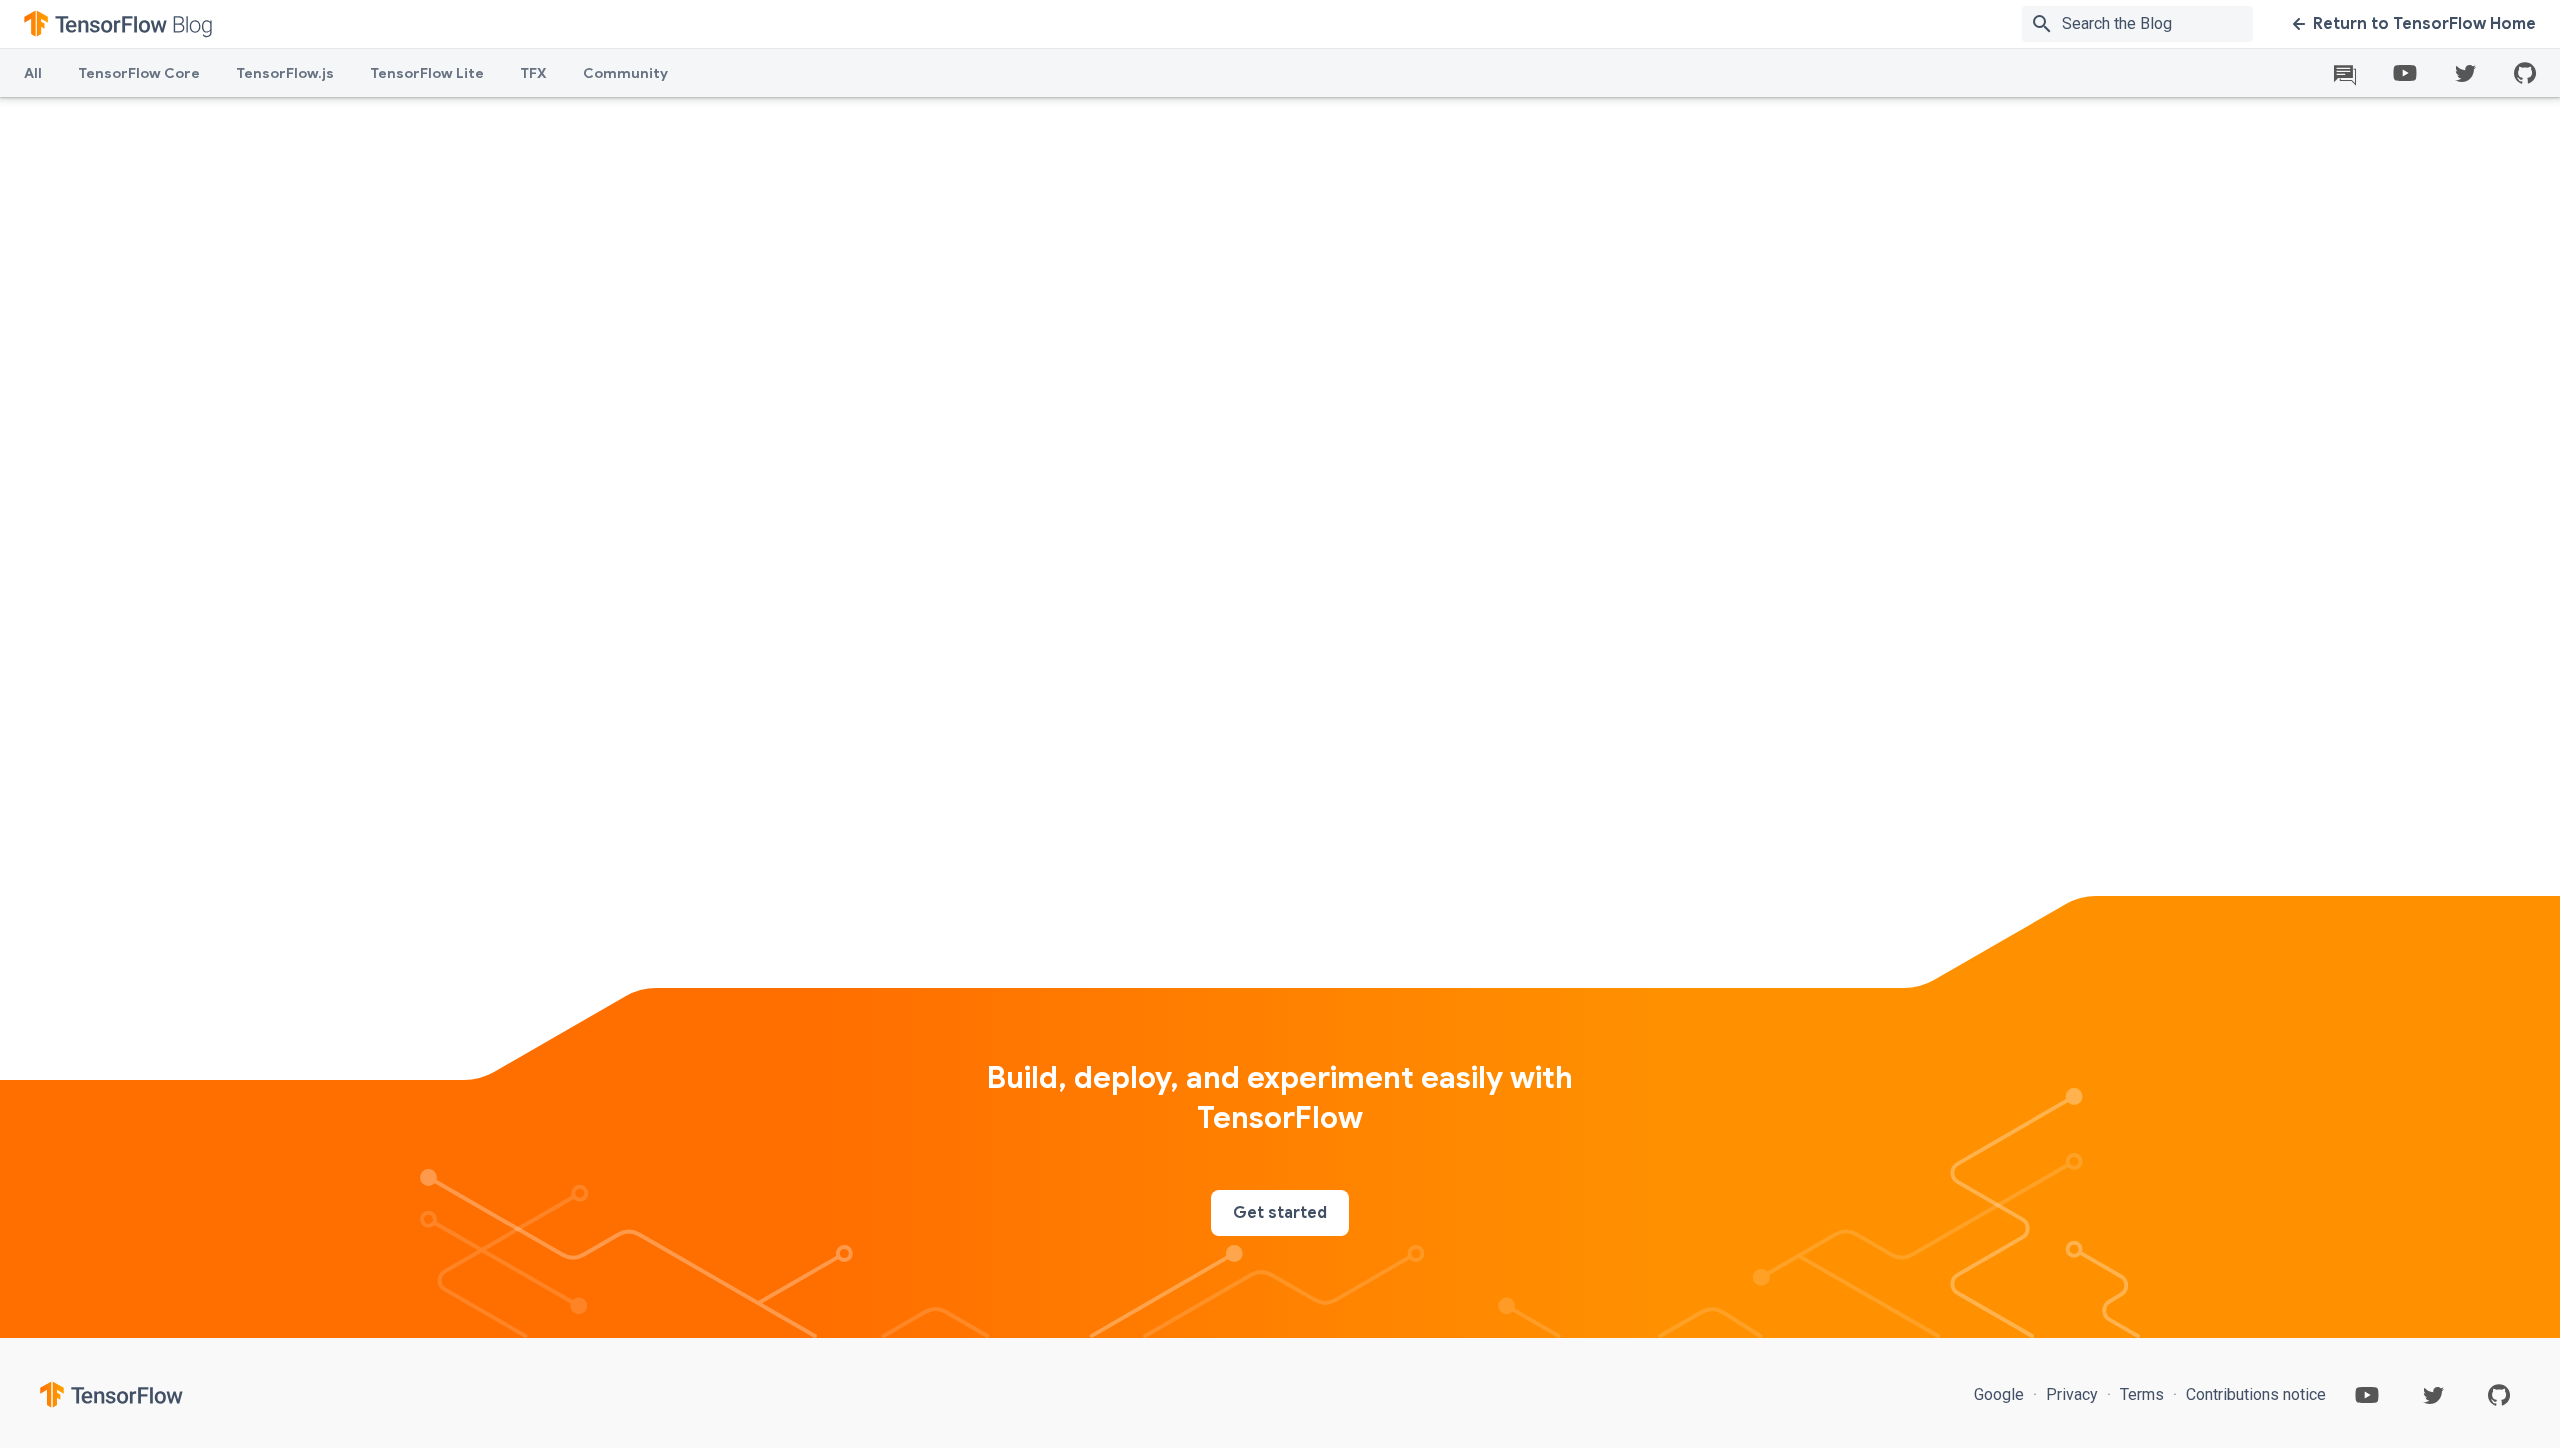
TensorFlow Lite (427, 73)
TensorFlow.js (285, 73)
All (33, 73)
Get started (1280, 1213)
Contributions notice (2254, 1394)
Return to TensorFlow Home (2424, 24)
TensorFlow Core (139, 73)
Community (625, 73)
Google (2001, 1394)
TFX (533, 73)
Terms (2142, 1394)
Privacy (2072, 1394)
